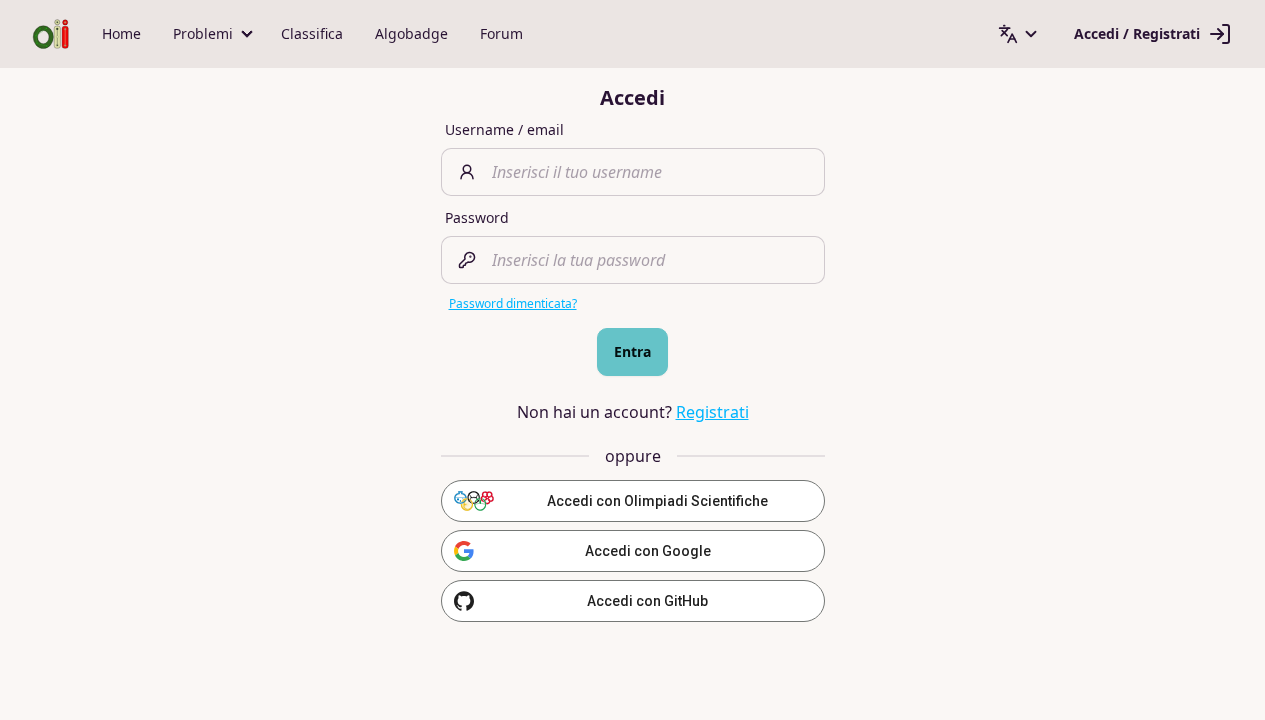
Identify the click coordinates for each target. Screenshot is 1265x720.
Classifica (312, 33)
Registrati (712, 412)
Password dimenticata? (513, 303)
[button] (211, 34)
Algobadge (411, 33)
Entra (632, 351)
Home (121, 33)
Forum (501, 33)
